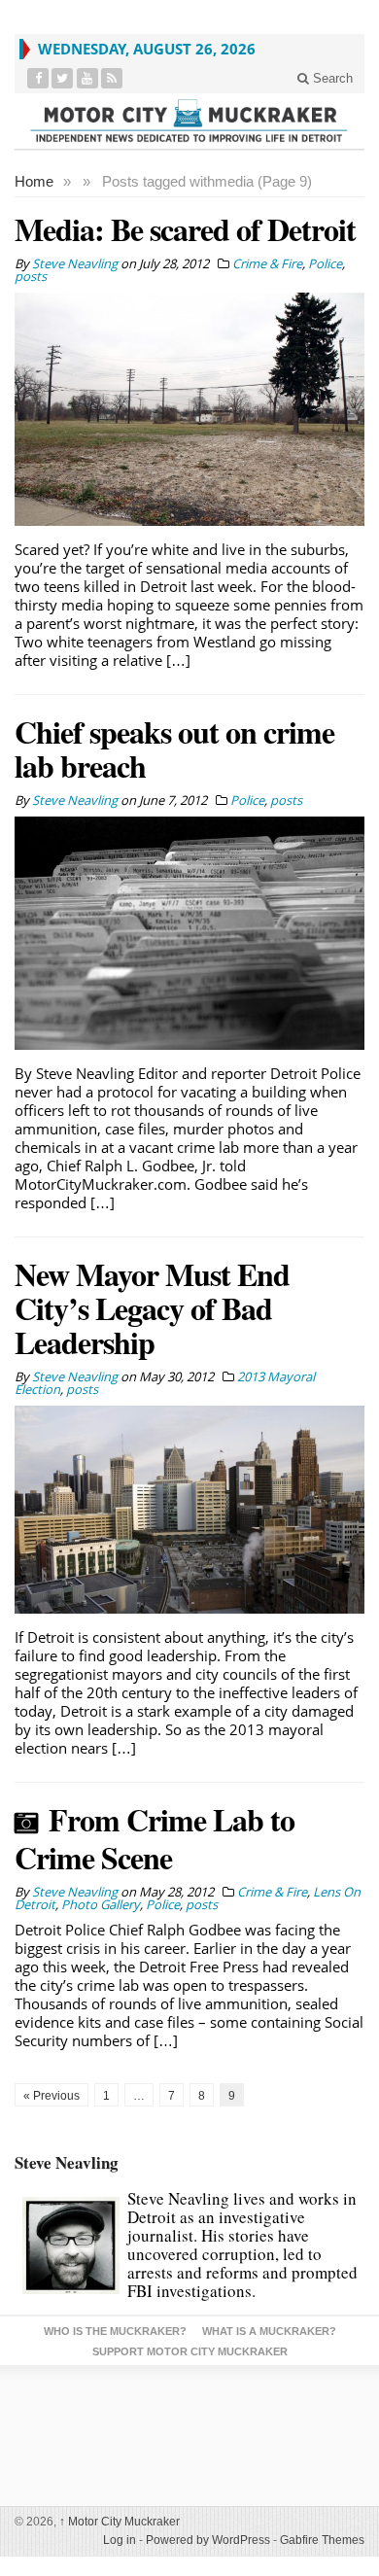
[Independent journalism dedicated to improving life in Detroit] (189, 121)
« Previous (52, 2096)
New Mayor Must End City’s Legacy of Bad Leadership (152, 1308)
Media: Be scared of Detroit (185, 229)
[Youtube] (88, 78)
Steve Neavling (67, 2162)
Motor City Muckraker (120, 2522)
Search (331, 78)
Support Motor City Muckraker (190, 2351)
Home (34, 181)
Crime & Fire (267, 263)
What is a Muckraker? (269, 2331)
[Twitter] (63, 78)
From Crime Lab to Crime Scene (155, 1838)
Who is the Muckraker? (115, 2331)
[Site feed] (112, 78)
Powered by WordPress (208, 2540)
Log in (120, 2540)
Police (325, 263)
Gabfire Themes (322, 2540)
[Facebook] (38, 78)
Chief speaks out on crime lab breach (174, 748)
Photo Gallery (101, 1904)
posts (31, 276)
